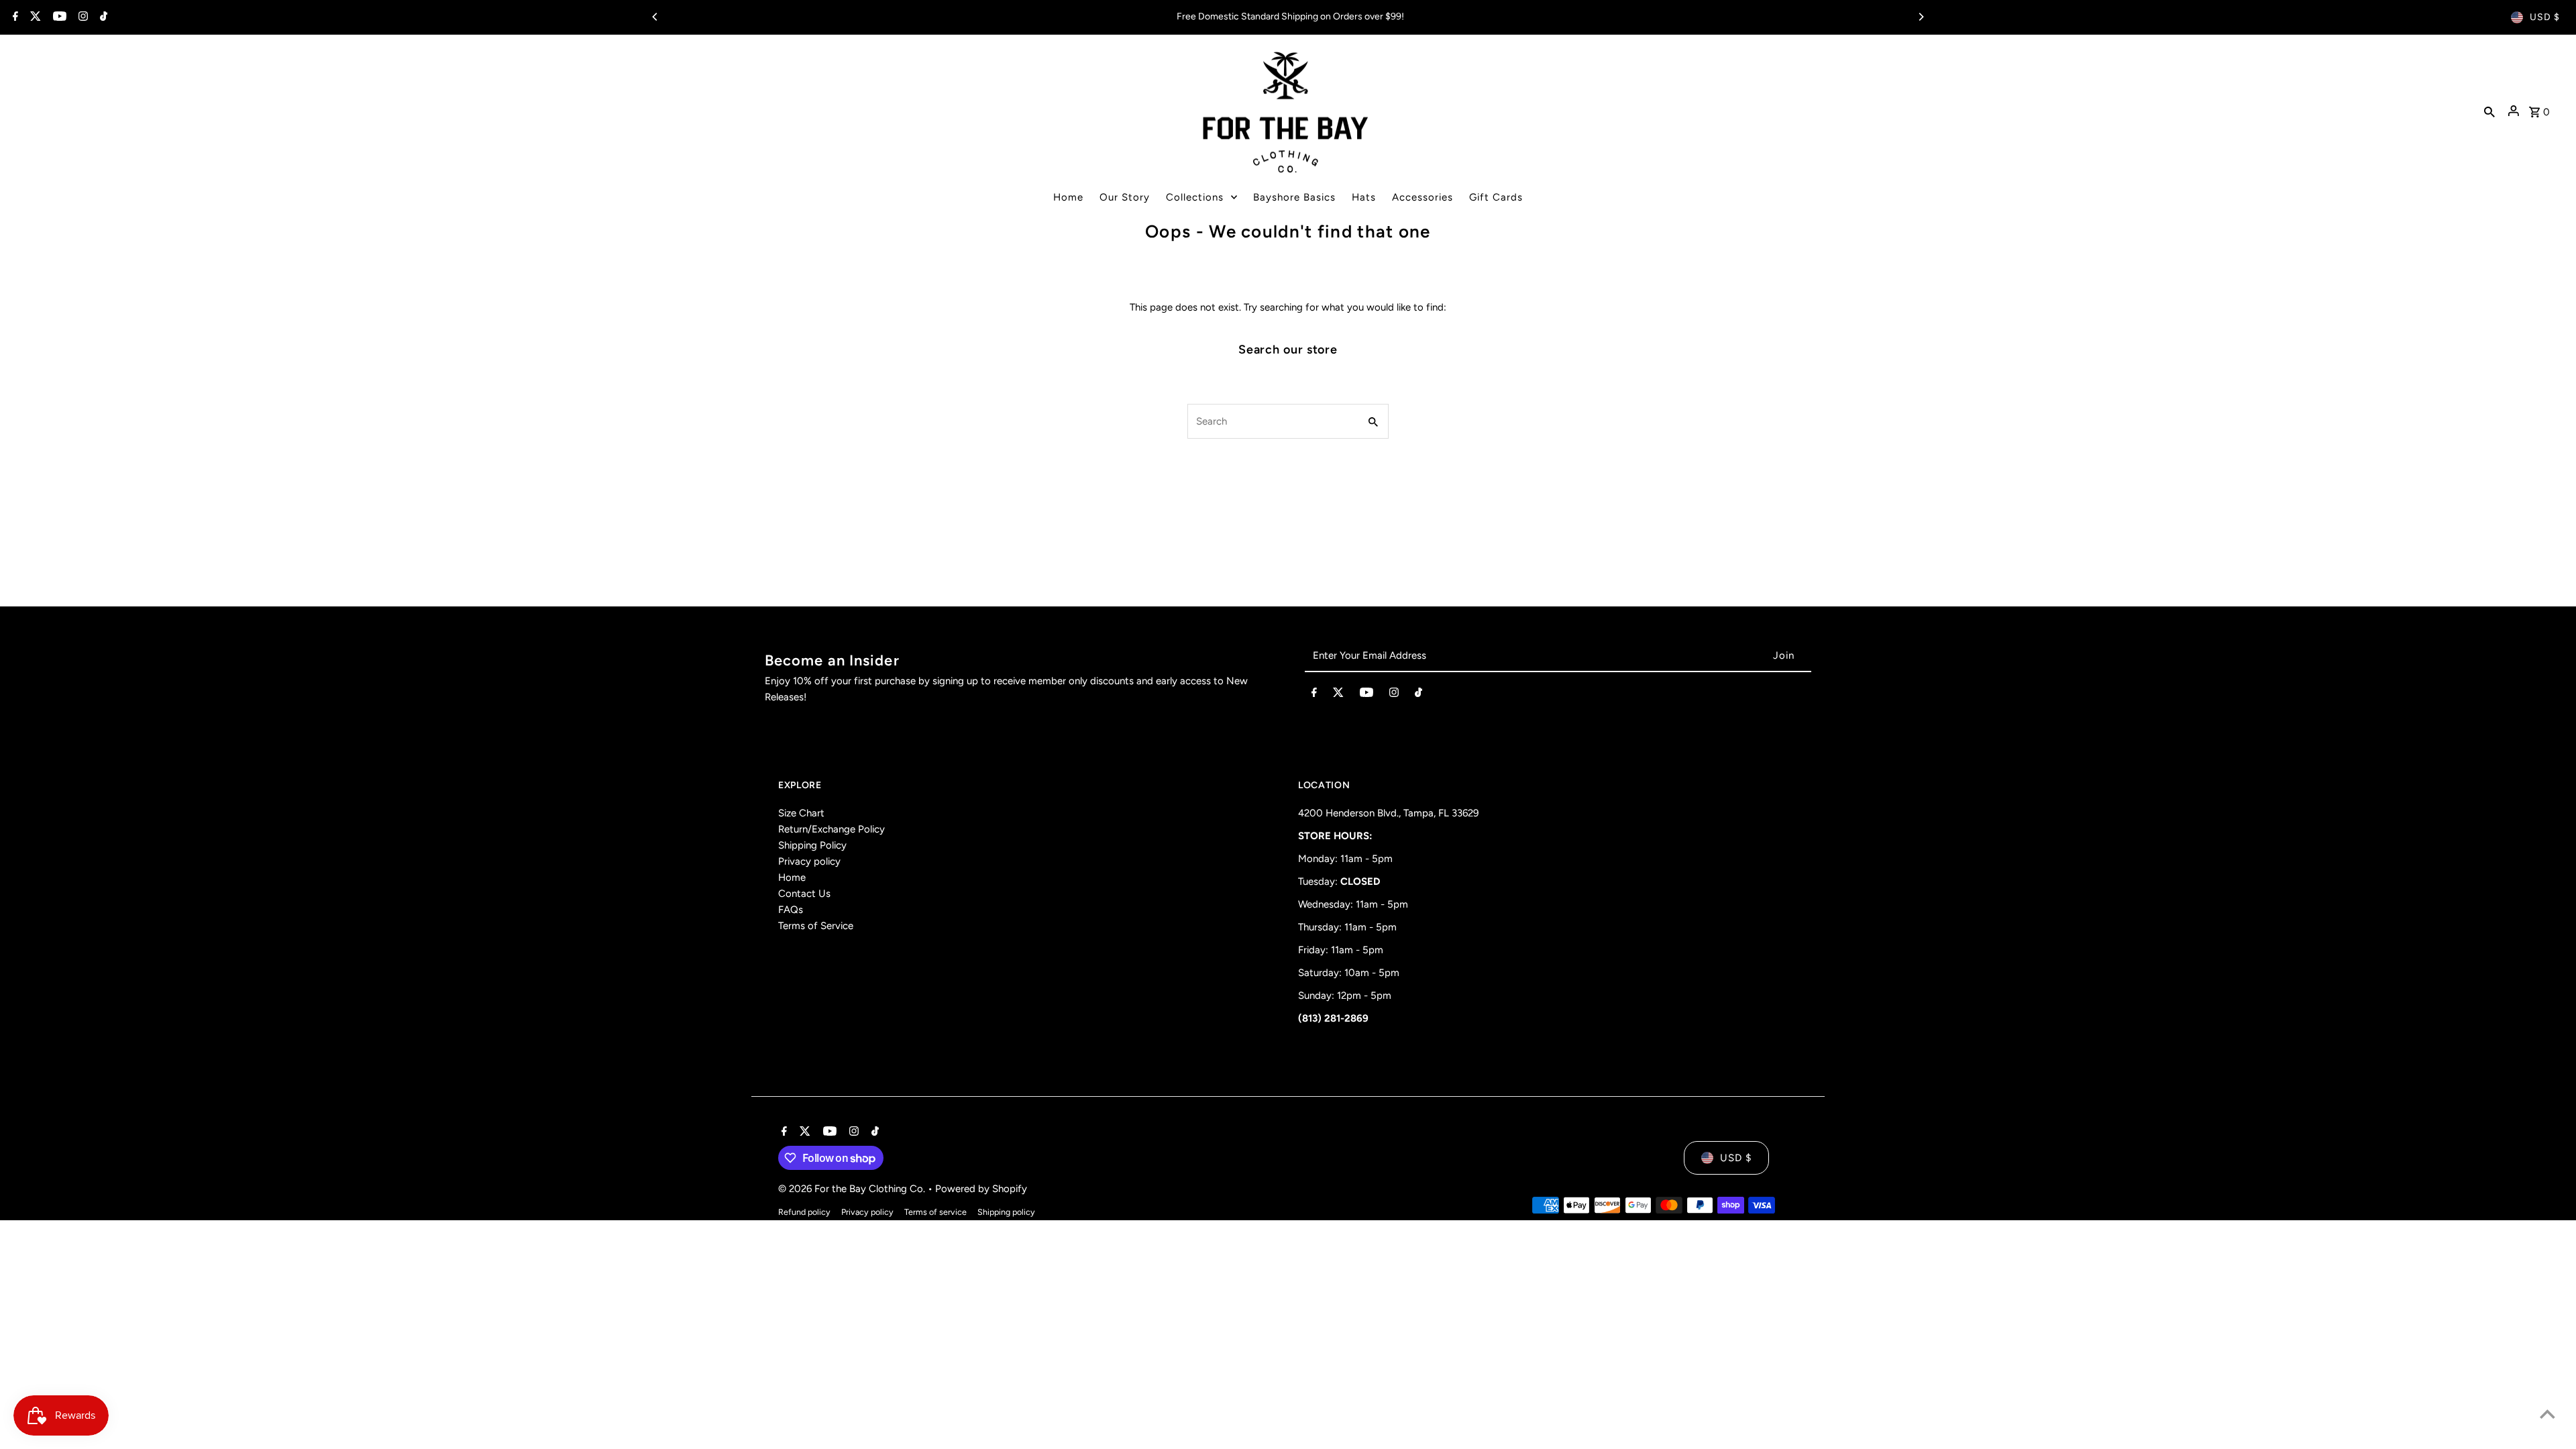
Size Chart (801, 813)
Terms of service (935, 1212)
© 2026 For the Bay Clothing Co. (853, 1189)
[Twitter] (34, 17)
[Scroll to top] (2547, 1414)
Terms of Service (816, 926)
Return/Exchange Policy (831, 829)
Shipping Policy (812, 845)
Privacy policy (809, 861)
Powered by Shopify (981, 1189)
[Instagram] (82, 17)
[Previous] (655, 17)
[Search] (2489, 111)
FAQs (791, 910)
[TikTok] (102, 17)
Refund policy (804, 1212)
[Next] (1921, 17)
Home (792, 877)
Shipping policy (1006, 1212)
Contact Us (804, 894)
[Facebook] (14, 17)
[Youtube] (58, 17)
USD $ (2545, 17)
